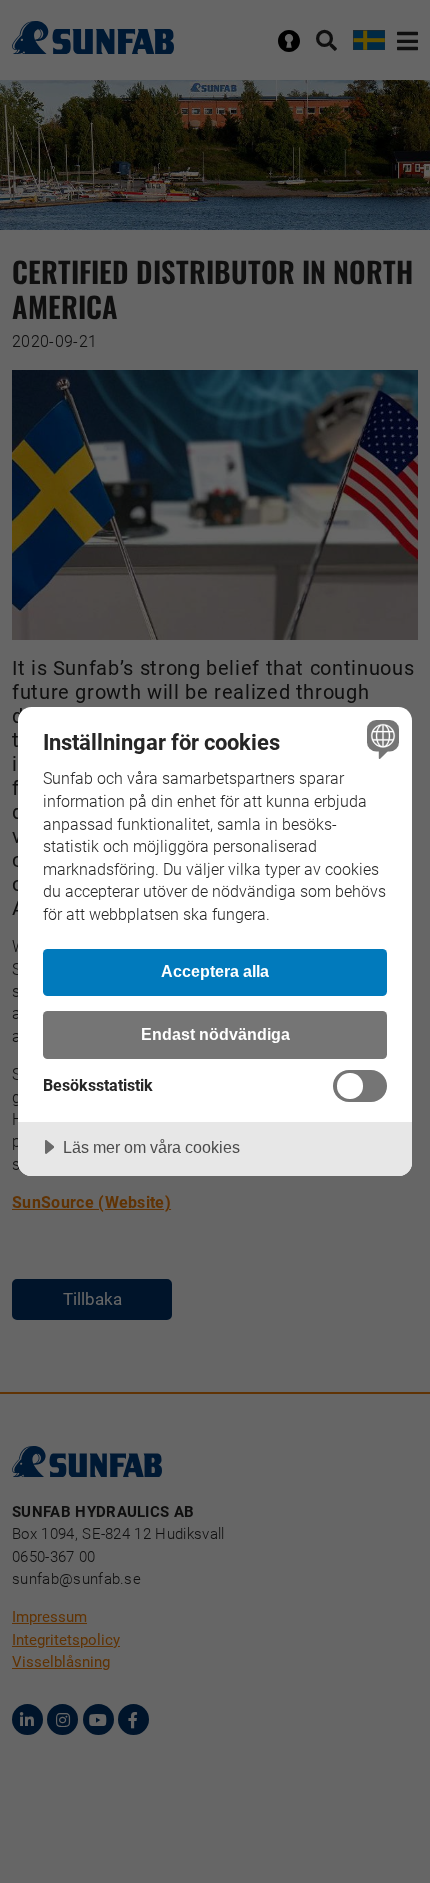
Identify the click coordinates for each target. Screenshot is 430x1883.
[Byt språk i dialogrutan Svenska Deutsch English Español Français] (380, 738)
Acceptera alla (215, 971)
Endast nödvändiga (215, 1034)
